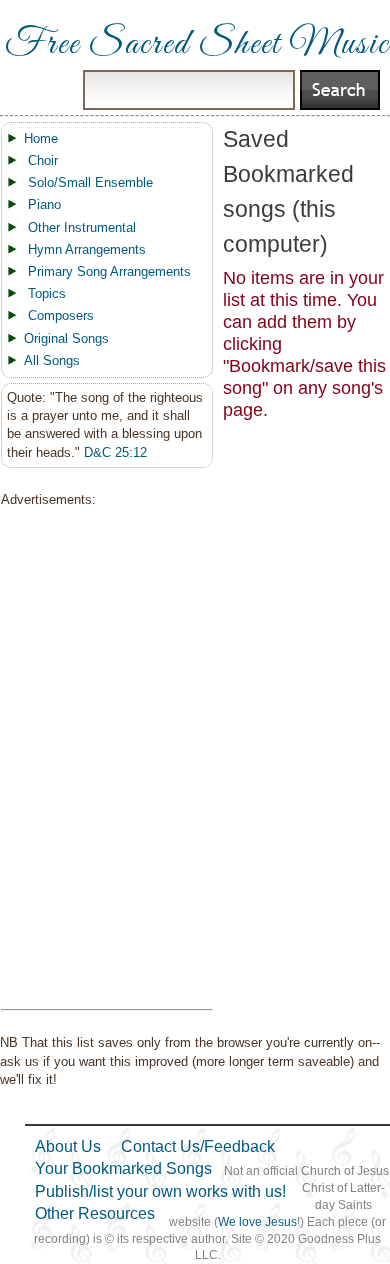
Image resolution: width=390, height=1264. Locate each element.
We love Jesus (257, 1222)
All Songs (52, 360)
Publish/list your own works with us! (160, 1191)
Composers (61, 315)
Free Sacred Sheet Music (197, 45)
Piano (44, 204)
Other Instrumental (82, 227)
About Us (68, 1146)
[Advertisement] (101, 759)
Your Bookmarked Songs (123, 1168)
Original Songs (66, 338)
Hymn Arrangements (87, 249)
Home (41, 138)
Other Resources (95, 1213)
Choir (43, 160)
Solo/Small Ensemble (90, 182)
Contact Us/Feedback (198, 1146)
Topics (47, 293)
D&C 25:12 (115, 452)
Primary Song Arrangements (109, 271)
